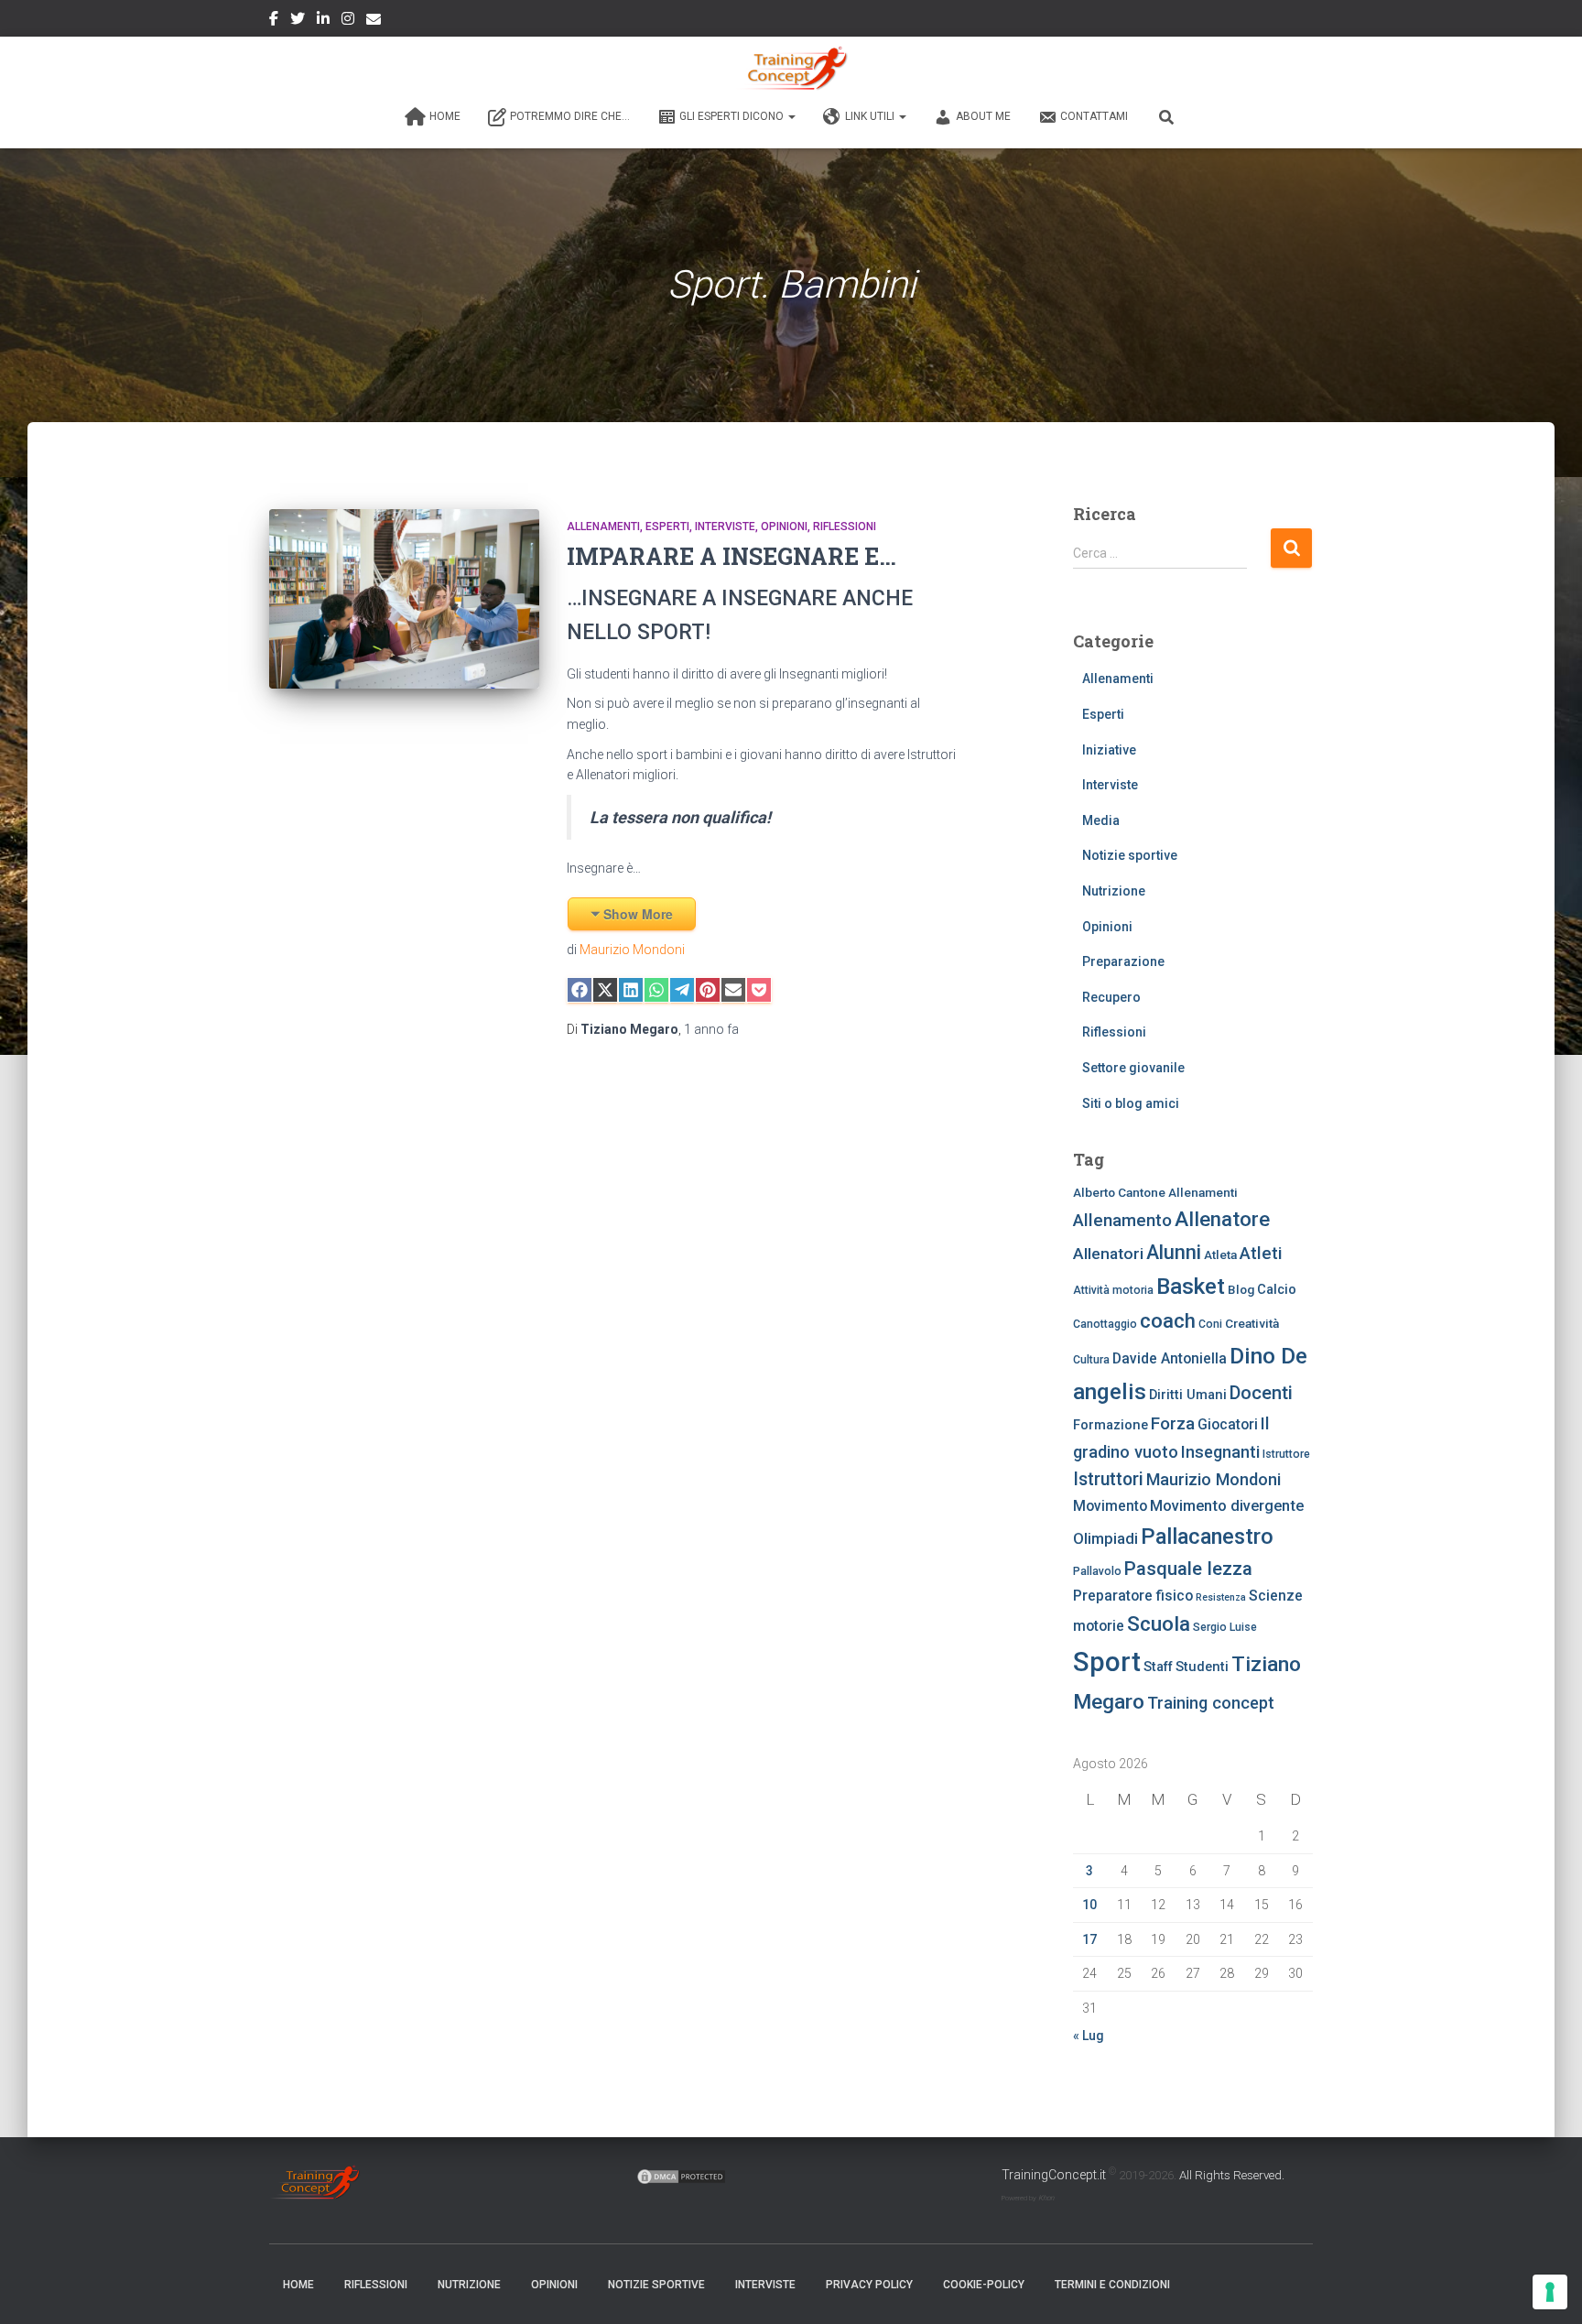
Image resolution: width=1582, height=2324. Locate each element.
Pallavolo (1097, 1571)
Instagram (348, 21)
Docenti (1261, 1393)
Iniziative (1109, 750)
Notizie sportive (1130, 855)
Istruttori (1108, 1479)
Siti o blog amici (1131, 1103)
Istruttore (1286, 1454)
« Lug (1089, 2036)
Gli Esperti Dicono (733, 116)
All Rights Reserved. (1232, 2175)
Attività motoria (1113, 1290)
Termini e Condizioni (1112, 2285)
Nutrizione (1114, 891)
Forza (1173, 1424)
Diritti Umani (1188, 1395)
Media (1101, 820)
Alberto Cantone (1119, 1192)
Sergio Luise (1225, 1627)
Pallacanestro (1207, 1537)
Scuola (1159, 1624)
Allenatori (1108, 1254)
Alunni (1174, 1252)
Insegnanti (1220, 1452)
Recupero (1111, 997)
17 (1089, 1939)
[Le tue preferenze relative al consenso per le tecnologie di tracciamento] (1550, 2292)
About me (983, 116)
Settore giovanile (1133, 1068)
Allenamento (1122, 1221)
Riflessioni (845, 527)
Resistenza (1221, 1597)
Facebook (274, 21)
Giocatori (1228, 1424)
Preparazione (1123, 961)
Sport (1107, 1662)
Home (445, 116)
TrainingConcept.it (1054, 2175)
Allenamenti (603, 527)
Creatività (1252, 1323)
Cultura (1091, 1360)
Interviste (725, 527)
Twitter (298, 21)
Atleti (1261, 1254)
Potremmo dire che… (570, 116)
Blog (1241, 1289)
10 (1089, 1905)
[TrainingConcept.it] (791, 69)
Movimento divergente (1227, 1506)
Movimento (1110, 1506)
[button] (791, 116)
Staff (1158, 1667)
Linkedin (323, 21)
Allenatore (1222, 1219)
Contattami (1094, 116)
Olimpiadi (1105, 1539)
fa (711, 1029)
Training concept (1211, 1703)
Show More (638, 914)
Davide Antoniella (1170, 1358)
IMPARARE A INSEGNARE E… (731, 556)
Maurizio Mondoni (632, 950)
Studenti (1202, 1667)
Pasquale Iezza (1188, 1569)
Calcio (1277, 1289)
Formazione (1111, 1425)
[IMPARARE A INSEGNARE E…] (404, 599)
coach (1168, 1320)
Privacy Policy (869, 2285)
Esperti (667, 527)
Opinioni (784, 527)
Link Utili (871, 116)
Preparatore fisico (1133, 1596)
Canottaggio (1105, 1324)
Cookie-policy (984, 2285)
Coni (1210, 1324)
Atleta (1220, 1254)
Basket (1191, 1286)
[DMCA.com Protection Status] (681, 2175)
